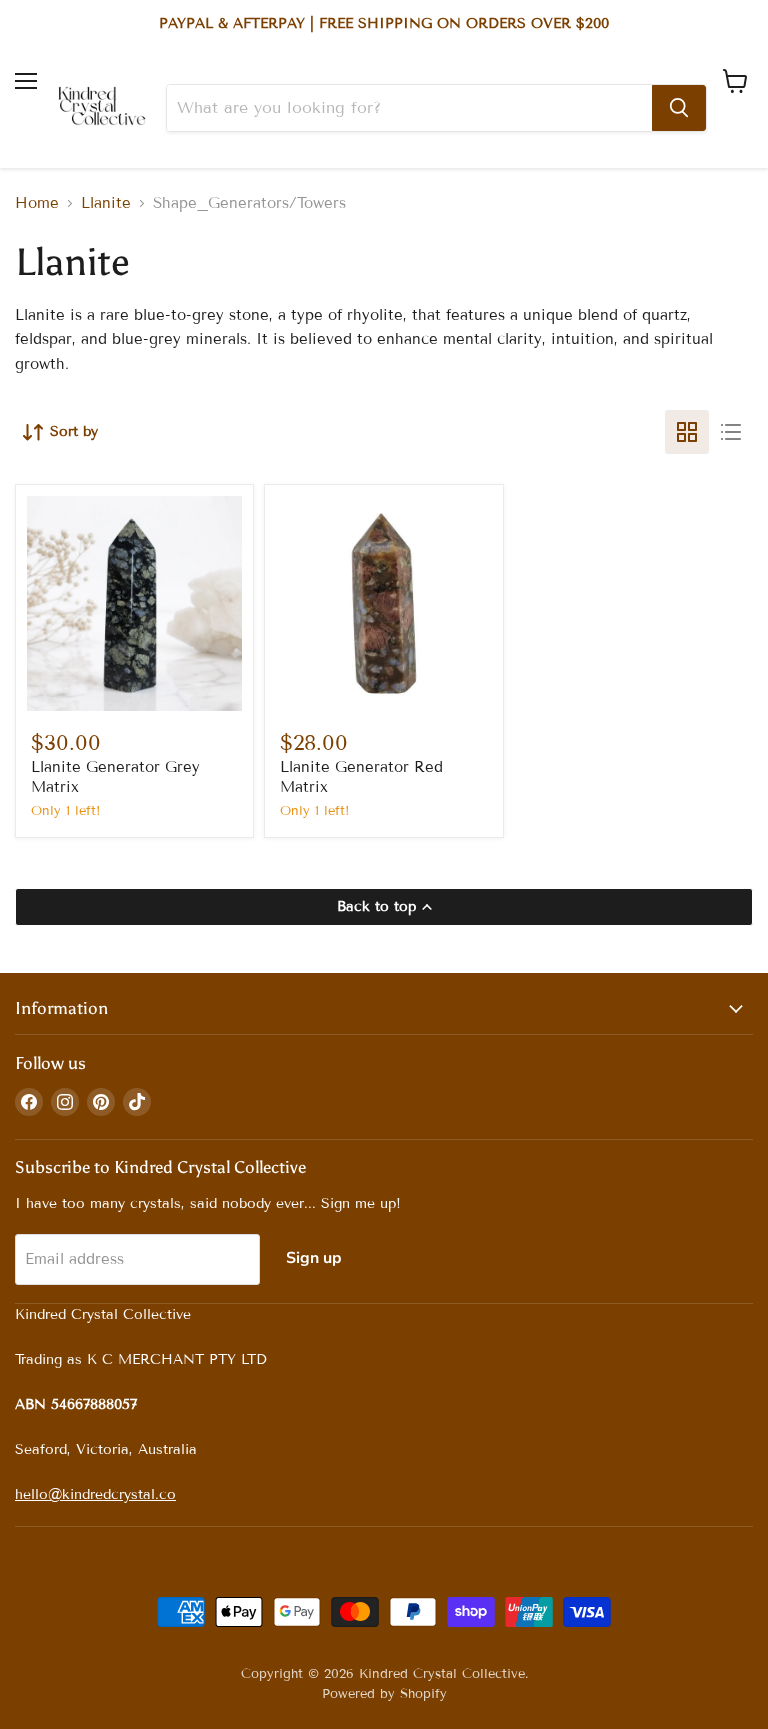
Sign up (314, 1258)
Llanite (106, 203)
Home (37, 203)
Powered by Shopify (384, 1694)
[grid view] (687, 432)
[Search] (679, 108)
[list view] (731, 432)
